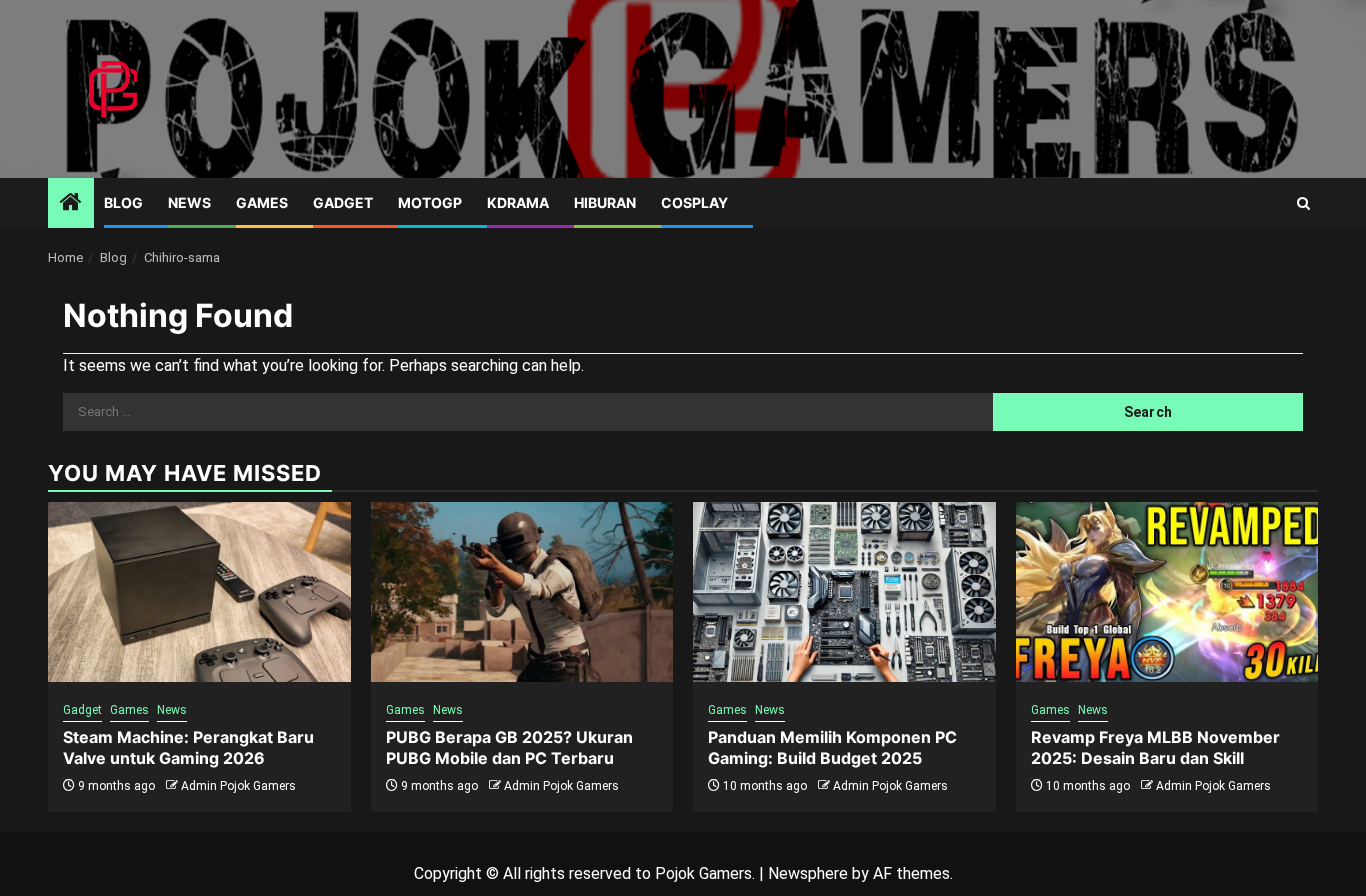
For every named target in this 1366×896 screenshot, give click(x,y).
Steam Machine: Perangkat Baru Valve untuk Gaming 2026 (188, 747)
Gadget (343, 202)
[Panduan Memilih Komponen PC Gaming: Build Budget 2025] (844, 592)
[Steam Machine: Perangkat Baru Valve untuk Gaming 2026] (199, 592)
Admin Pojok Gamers (238, 786)
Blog (123, 202)
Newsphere (808, 873)
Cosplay (694, 202)
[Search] (1303, 203)
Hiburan (605, 202)
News (189, 202)
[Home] (71, 204)
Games (262, 202)
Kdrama (518, 202)
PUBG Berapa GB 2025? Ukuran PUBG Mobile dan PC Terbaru (509, 747)
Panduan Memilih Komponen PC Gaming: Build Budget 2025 (832, 747)
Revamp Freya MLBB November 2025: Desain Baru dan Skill (1155, 747)
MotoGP (430, 202)
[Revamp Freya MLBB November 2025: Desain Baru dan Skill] (1167, 592)
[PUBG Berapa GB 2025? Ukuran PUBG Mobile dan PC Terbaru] (522, 592)
